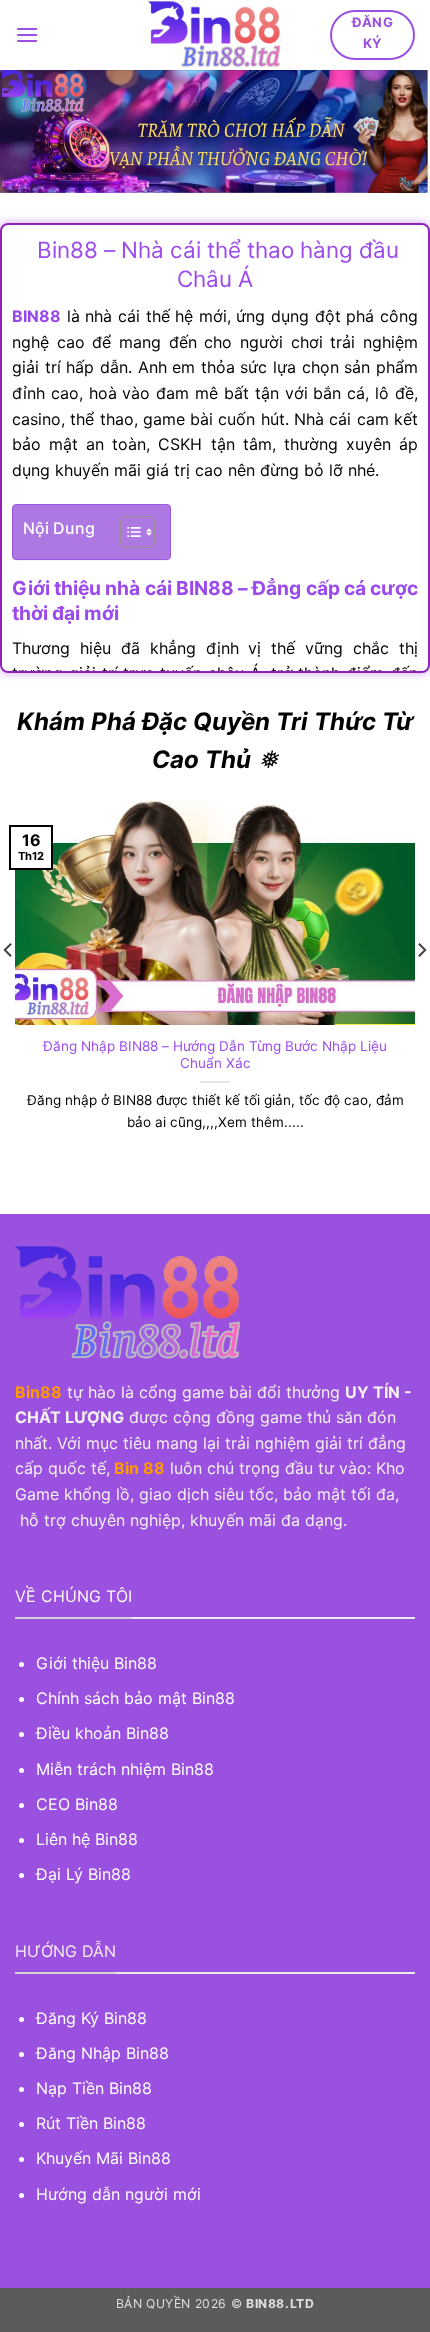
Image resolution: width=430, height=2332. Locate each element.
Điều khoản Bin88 (102, 1733)
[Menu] (27, 34)
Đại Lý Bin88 (83, 1874)
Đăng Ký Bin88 (91, 2018)
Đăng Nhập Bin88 (102, 2053)
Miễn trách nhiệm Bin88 (125, 1769)
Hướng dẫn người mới (118, 2194)
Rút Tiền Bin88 (91, 2123)
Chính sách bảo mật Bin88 (135, 1698)
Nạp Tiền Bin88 (94, 2088)
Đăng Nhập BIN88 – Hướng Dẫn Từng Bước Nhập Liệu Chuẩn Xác (215, 1055)
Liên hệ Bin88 (87, 1839)
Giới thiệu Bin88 (99, 1663)
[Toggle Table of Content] (127, 532)
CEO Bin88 (77, 1804)
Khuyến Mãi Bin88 (103, 2158)
